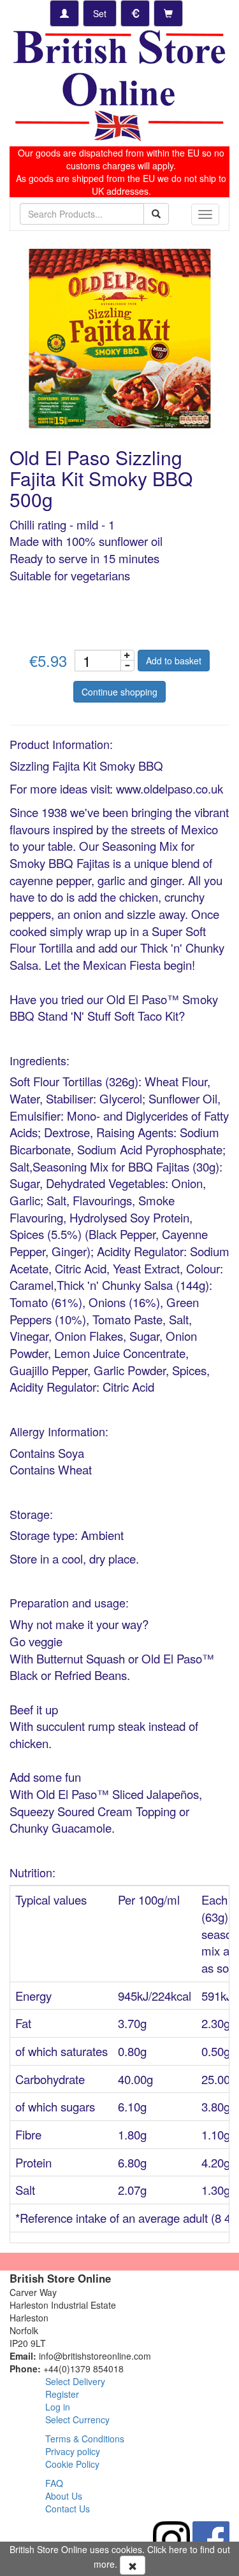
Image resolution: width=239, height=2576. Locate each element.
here (178, 2549)
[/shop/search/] (156, 214)
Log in (58, 2407)
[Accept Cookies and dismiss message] (133, 2565)
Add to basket (174, 661)
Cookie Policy (72, 2464)
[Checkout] (168, 13)
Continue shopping (119, 692)
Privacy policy (73, 2451)
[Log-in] (64, 13)
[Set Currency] (135, 13)
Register (62, 2394)
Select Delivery (75, 2381)
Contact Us (68, 2509)
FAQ (54, 2483)
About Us (64, 2496)
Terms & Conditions (85, 2439)
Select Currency (77, 2419)
